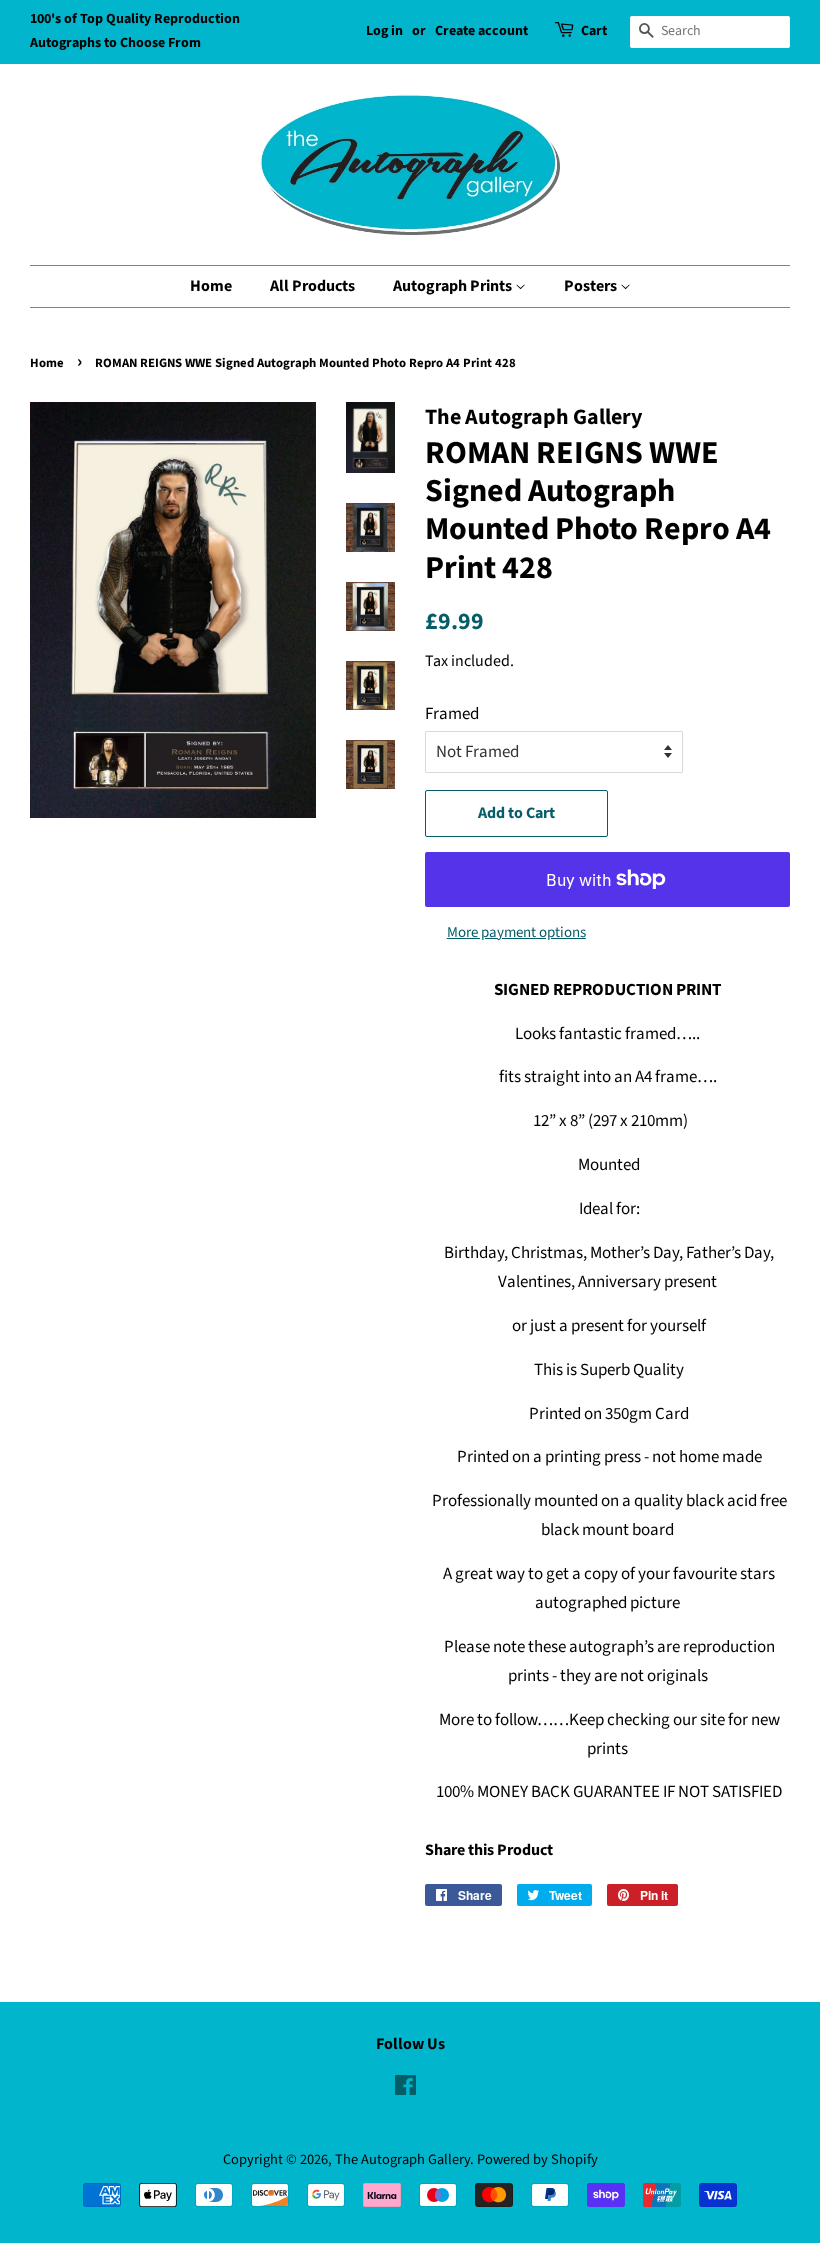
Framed (452, 714)
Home (211, 286)
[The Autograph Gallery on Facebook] (405, 2089)
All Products (312, 286)
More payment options (516, 932)
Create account (481, 31)
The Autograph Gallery (402, 2159)
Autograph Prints (454, 286)
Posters (592, 286)
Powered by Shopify (537, 2159)
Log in (384, 31)
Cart (594, 31)
